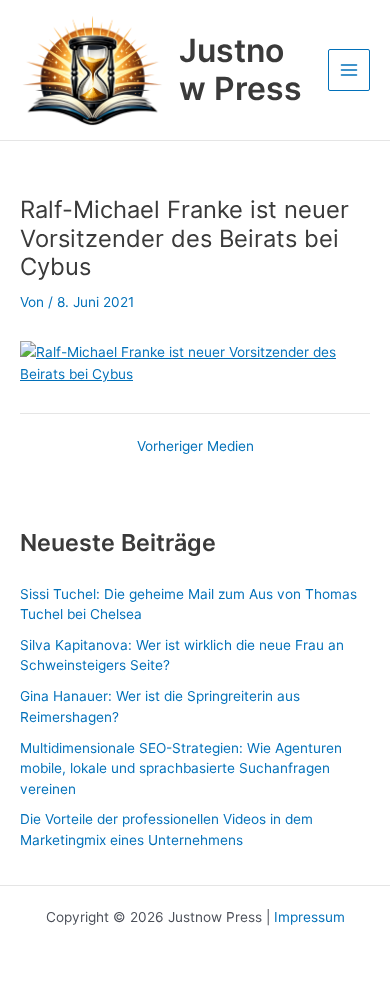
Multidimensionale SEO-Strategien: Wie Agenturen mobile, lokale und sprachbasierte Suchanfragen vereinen (181, 768)
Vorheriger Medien (195, 447)
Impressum (309, 917)
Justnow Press (240, 69)
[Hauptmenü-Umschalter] (349, 70)
